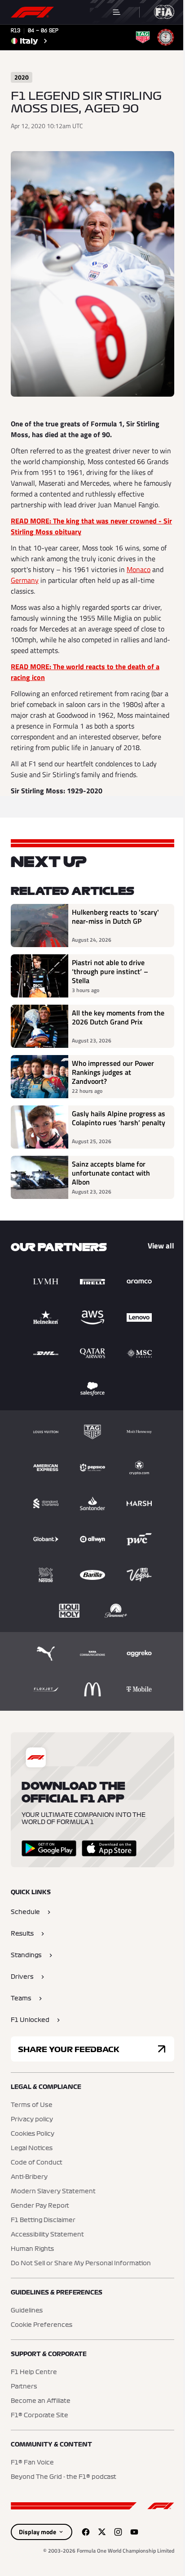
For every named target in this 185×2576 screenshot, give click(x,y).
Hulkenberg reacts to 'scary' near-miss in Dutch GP (115, 917)
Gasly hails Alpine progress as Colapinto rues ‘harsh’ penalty (119, 1118)
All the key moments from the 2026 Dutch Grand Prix (118, 1018)
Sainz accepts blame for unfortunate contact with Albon (111, 1173)
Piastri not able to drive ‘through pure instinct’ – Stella (110, 971)
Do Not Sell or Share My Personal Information (81, 2263)
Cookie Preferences (42, 2325)
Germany (25, 580)
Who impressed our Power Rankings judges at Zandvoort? (113, 1072)
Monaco (139, 569)
